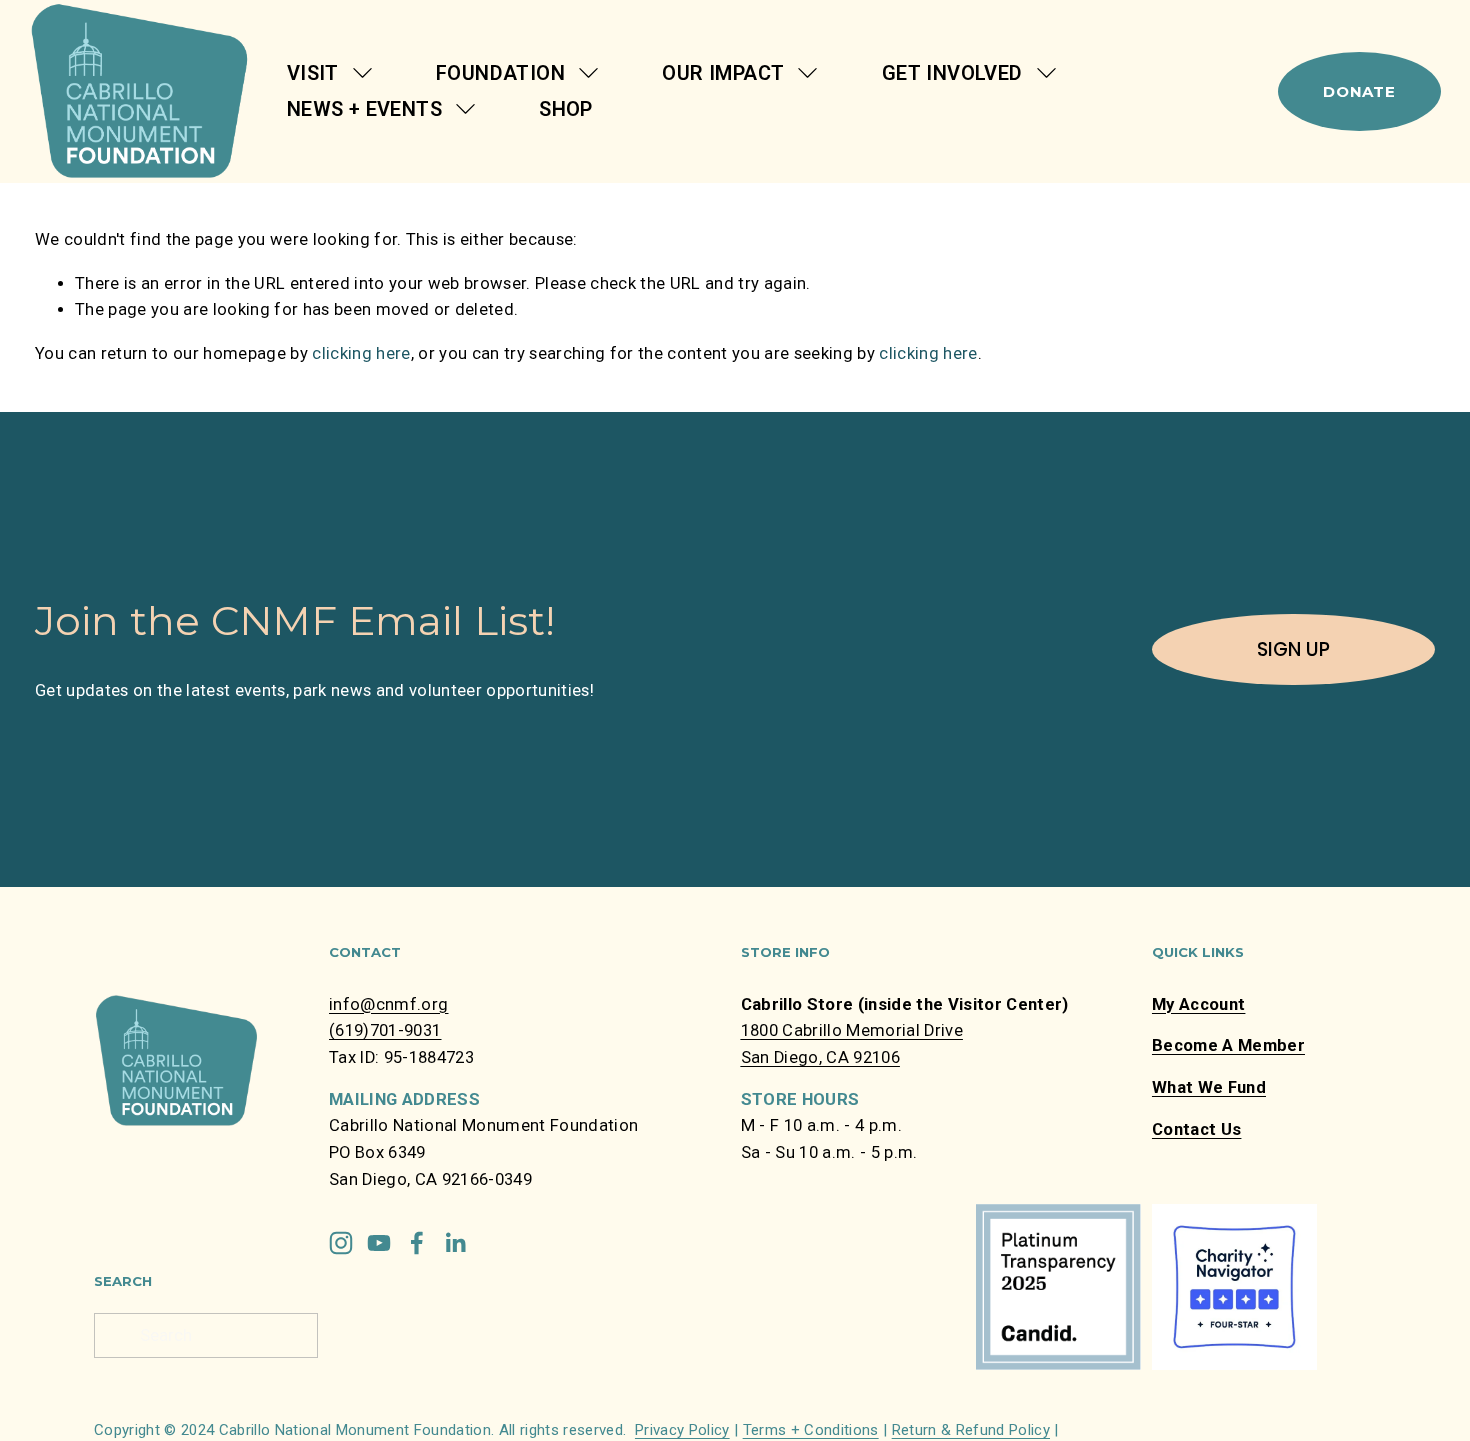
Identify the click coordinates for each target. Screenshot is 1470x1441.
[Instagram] (341, 1243)
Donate (1359, 91)
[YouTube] (379, 1243)
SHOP (566, 109)
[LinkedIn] (455, 1243)
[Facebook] (417, 1243)
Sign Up (1293, 649)
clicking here (361, 353)
